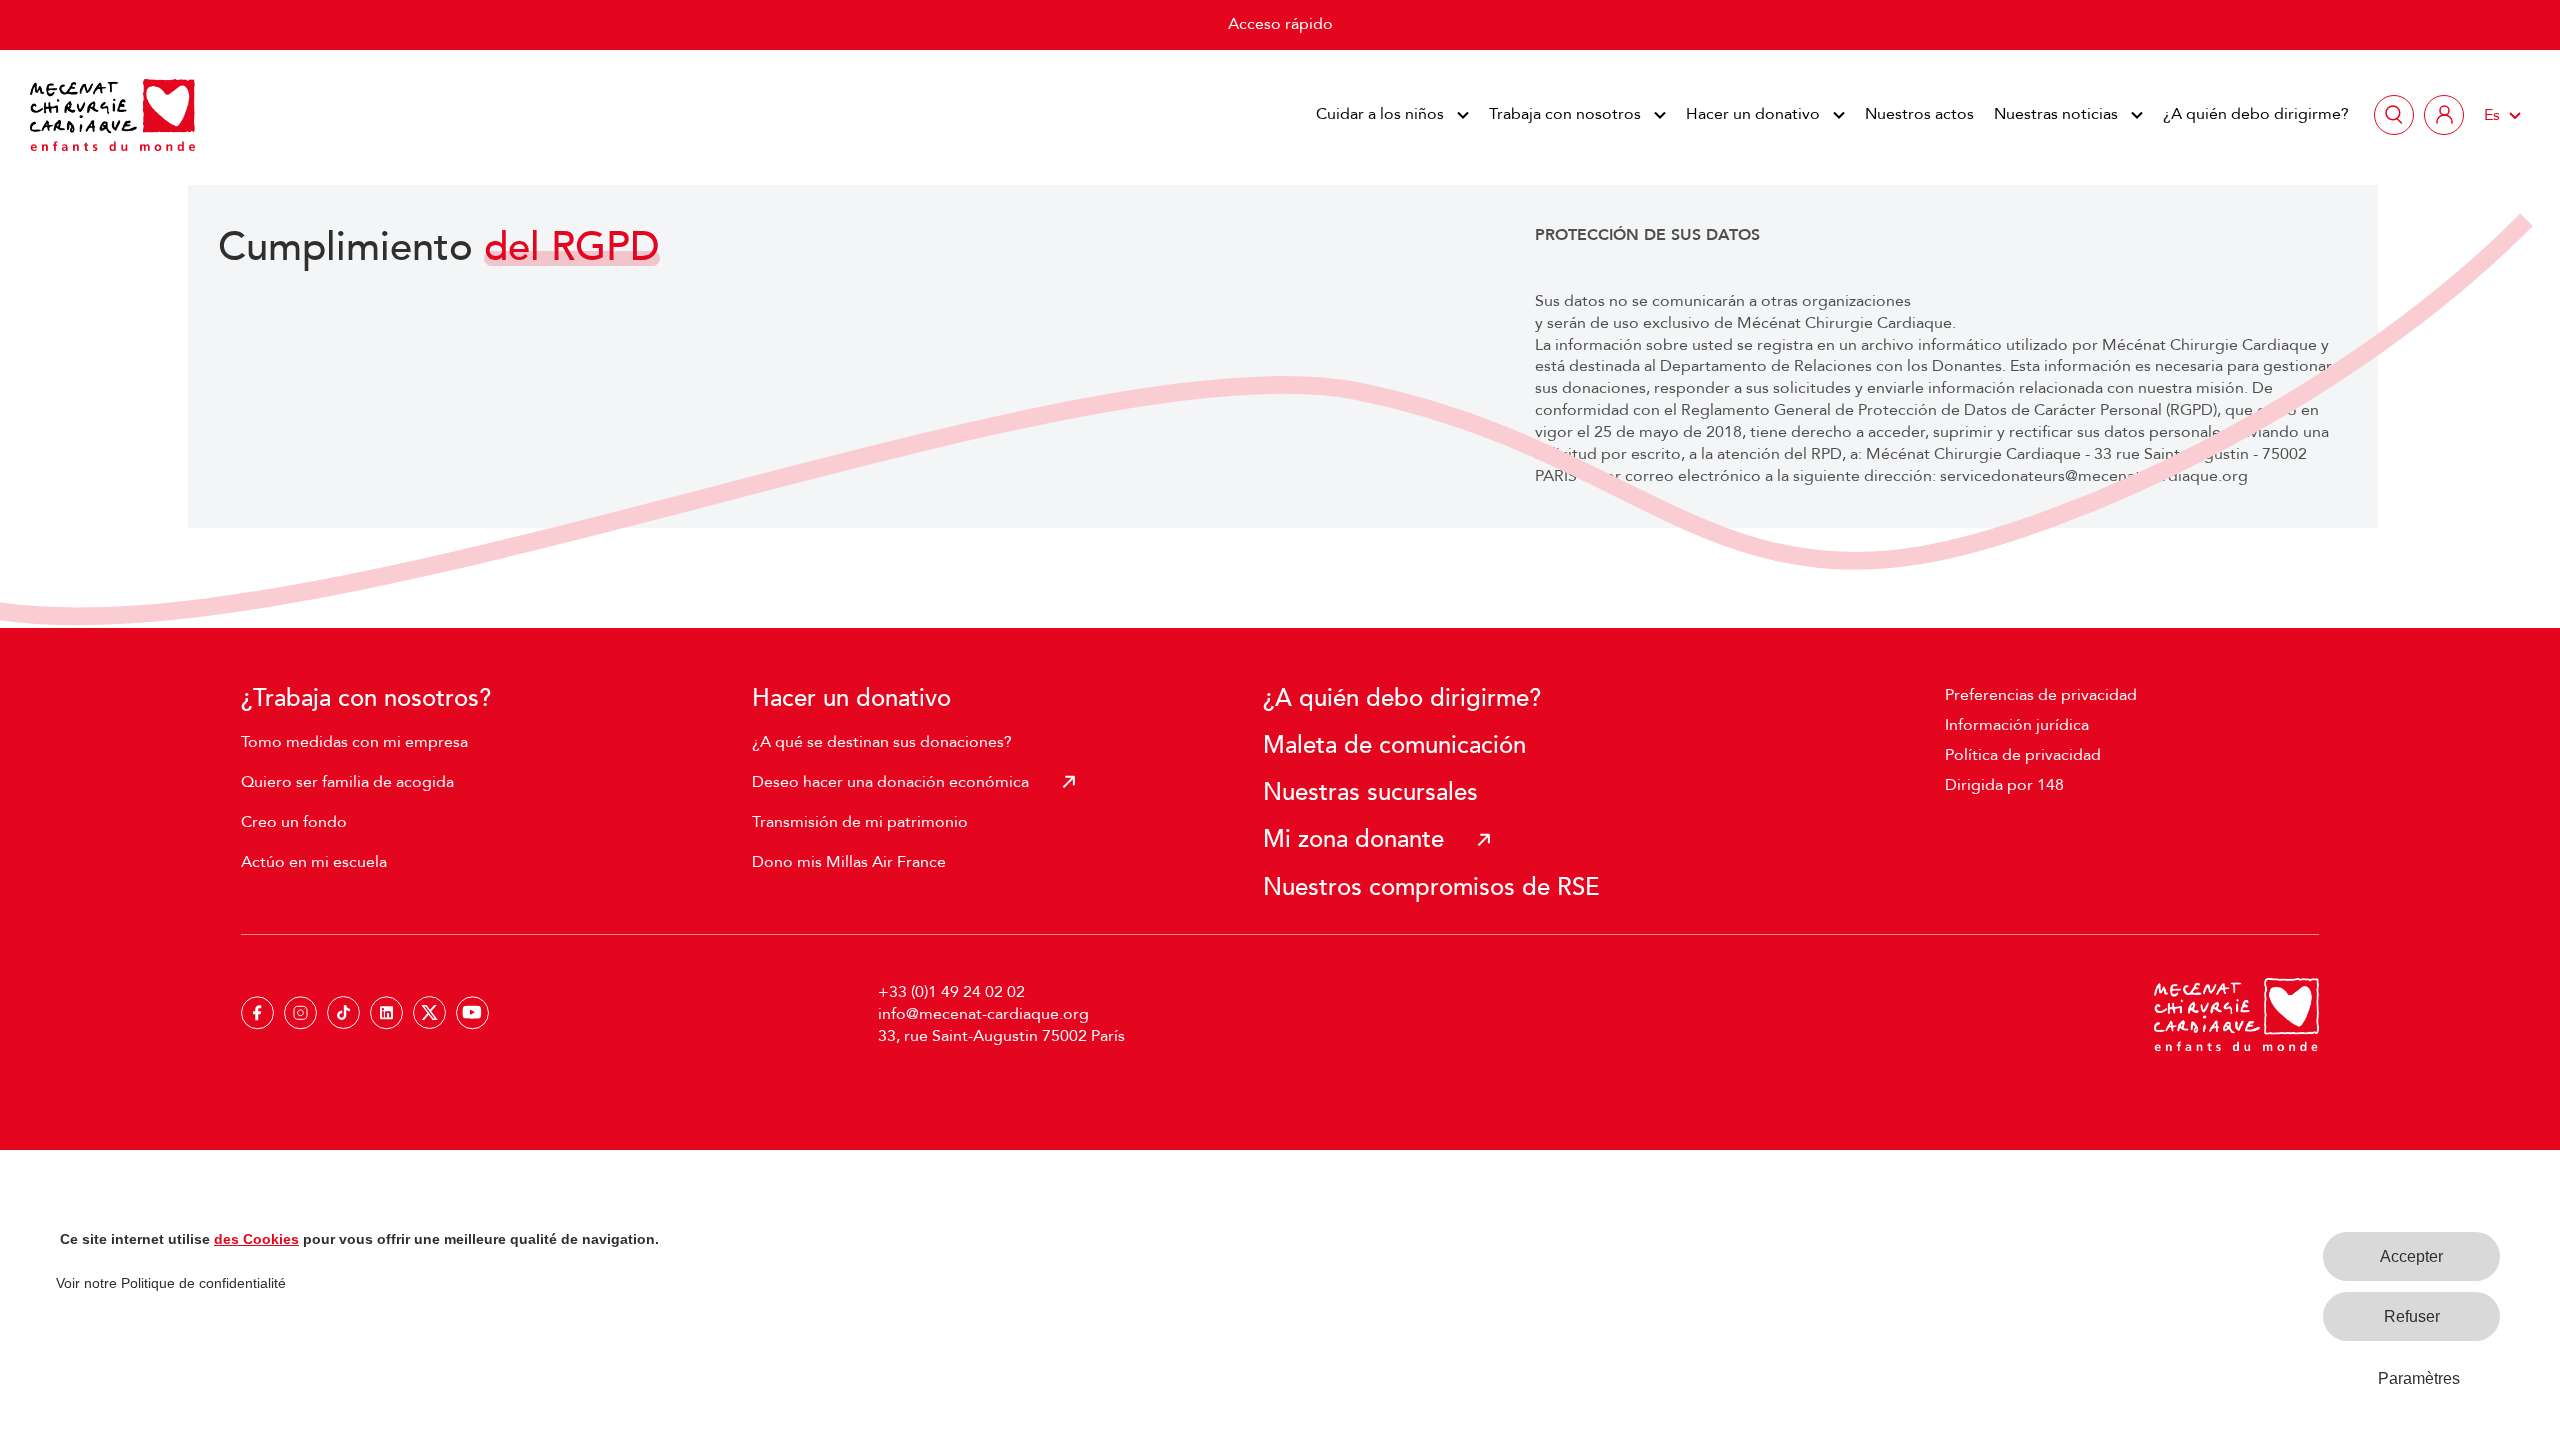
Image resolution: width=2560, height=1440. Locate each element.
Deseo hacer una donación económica (890, 782)
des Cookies (256, 1239)
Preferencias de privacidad (2041, 695)
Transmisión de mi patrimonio (860, 822)
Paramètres (2419, 1378)
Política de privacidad (2023, 755)
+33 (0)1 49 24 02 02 (951, 992)
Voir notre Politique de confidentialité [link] (171, 1283)
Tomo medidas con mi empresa (354, 742)
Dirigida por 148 (2004, 785)
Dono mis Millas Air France (849, 862)
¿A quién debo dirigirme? (2256, 114)
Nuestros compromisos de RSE (1431, 887)
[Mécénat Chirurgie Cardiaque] (112, 115)
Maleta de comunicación (1394, 745)
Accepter (2411, 1256)
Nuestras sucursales (1370, 792)
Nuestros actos (1919, 114)
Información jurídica (2017, 725)
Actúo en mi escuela (314, 862)
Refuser (2412, 1316)
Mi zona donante (1353, 839)
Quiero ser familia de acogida (347, 782)
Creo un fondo (294, 822)
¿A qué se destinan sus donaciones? (882, 742)
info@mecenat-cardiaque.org (983, 1014)
